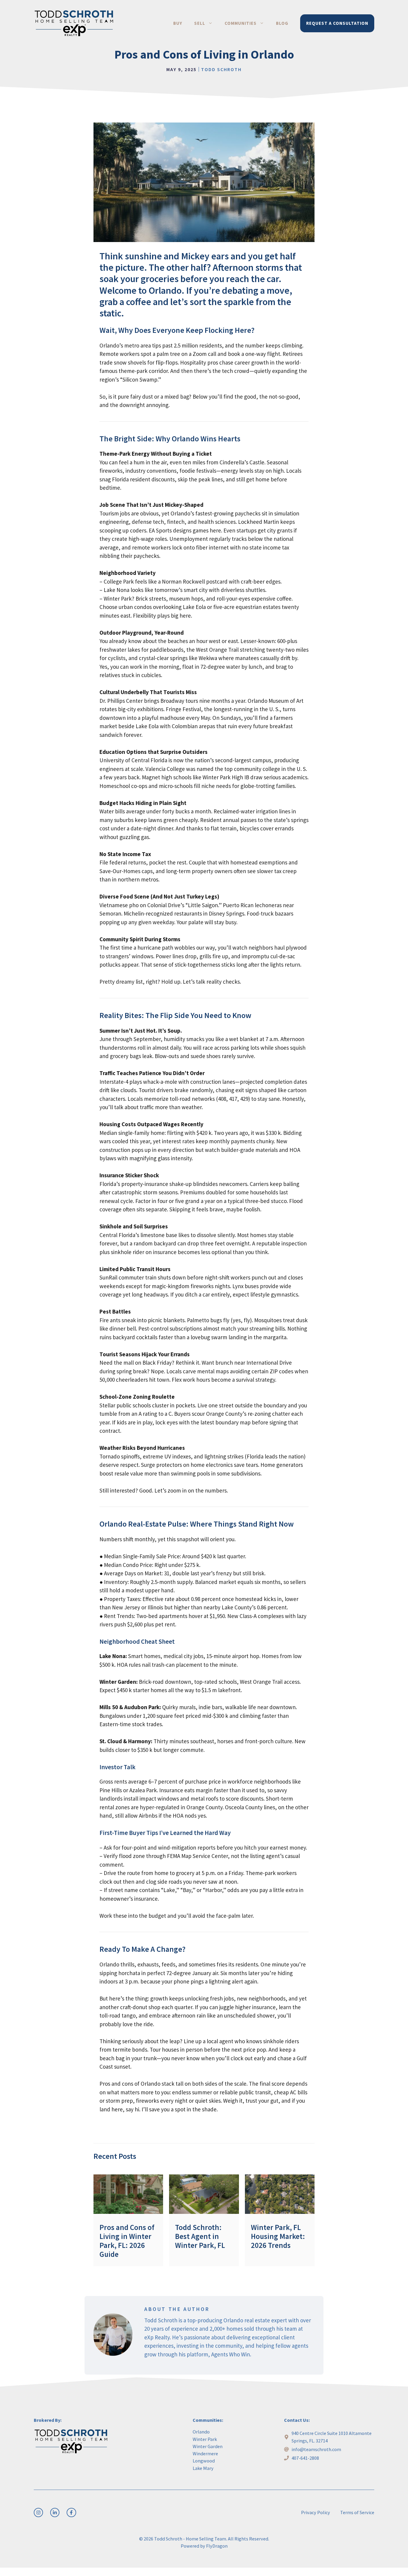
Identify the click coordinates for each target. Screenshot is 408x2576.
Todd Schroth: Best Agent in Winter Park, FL (200, 2236)
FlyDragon (217, 2546)
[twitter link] (55, 2513)
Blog (282, 23)
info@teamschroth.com (316, 2449)
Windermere (205, 2453)
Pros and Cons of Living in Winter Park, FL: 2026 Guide (127, 2241)
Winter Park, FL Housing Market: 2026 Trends (278, 2236)
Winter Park (205, 2439)
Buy (178, 23)
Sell (200, 23)
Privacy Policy (316, 2512)
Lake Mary (203, 2468)
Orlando (201, 2432)
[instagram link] (38, 2513)
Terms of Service (357, 2512)
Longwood (204, 2461)
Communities (241, 23)
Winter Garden (208, 2446)
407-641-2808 (305, 2458)
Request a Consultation (337, 23)
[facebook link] (71, 2513)
